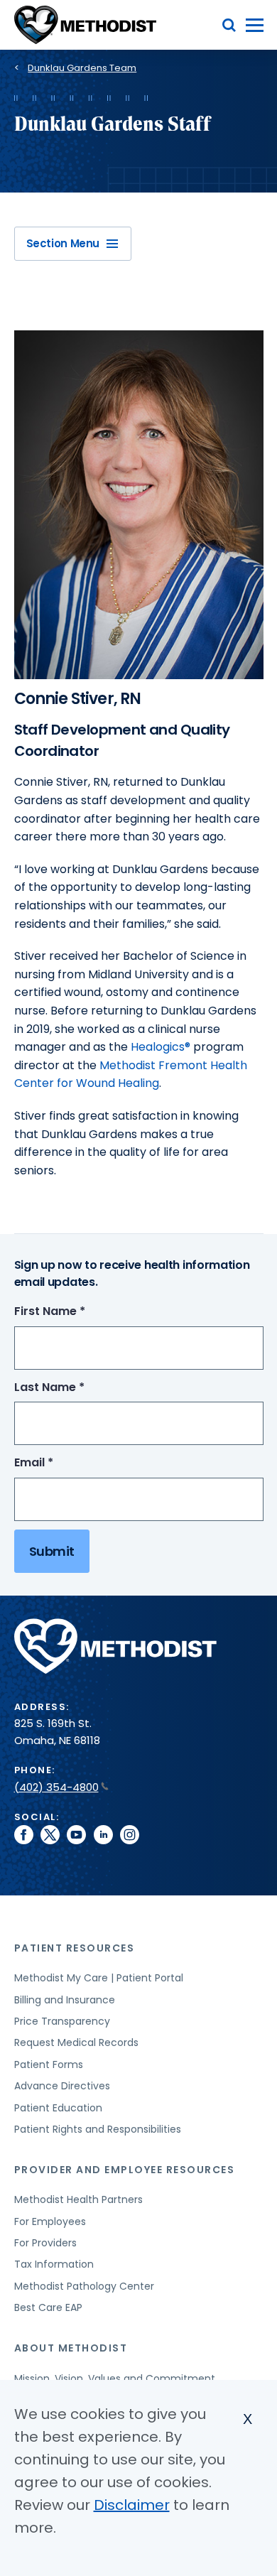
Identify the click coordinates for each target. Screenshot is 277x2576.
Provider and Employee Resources (125, 2170)
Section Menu (63, 243)
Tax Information (54, 2264)
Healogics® (161, 1047)
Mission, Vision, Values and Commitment (115, 2379)
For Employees (50, 2221)
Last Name (76, 1388)
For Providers (45, 2243)
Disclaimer (132, 2505)
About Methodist (71, 2348)
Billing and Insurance (65, 2000)
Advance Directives (62, 2086)
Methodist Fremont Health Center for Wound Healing (131, 1075)
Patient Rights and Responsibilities (98, 2129)
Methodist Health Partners (78, 2199)
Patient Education (58, 2108)
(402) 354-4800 (56, 1787)
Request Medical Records (76, 2042)
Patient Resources (75, 1948)
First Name (76, 1312)
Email (60, 1463)
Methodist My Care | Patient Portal (99, 1978)
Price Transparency (62, 2021)
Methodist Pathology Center (84, 2286)
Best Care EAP (48, 2307)
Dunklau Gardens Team (82, 68)
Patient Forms (49, 2064)
